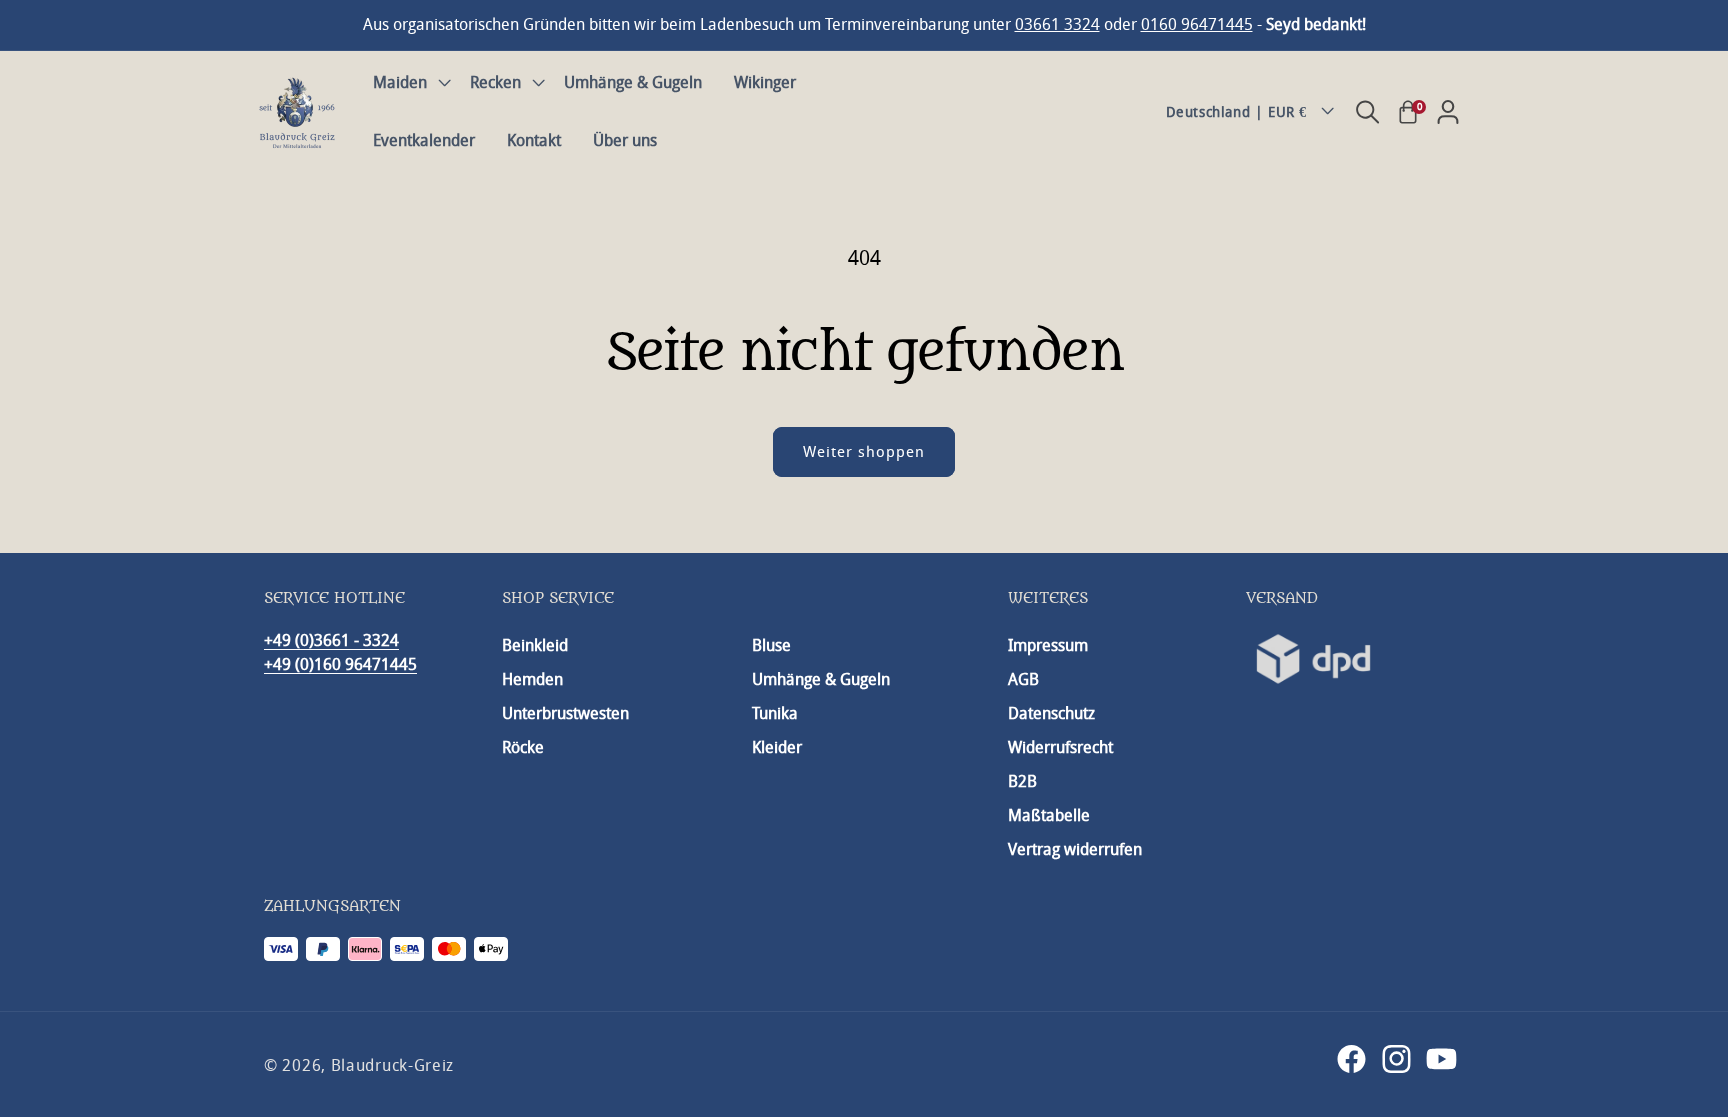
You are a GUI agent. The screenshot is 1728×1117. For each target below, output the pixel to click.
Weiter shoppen (864, 452)
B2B (1022, 781)
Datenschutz (1051, 713)
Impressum (1048, 645)
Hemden (532, 679)
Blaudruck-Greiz (393, 1065)
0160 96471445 (1197, 24)
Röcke (523, 747)
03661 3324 (1057, 24)
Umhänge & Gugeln (821, 679)
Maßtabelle (1049, 815)
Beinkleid (535, 645)
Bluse (771, 645)
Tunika (775, 713)
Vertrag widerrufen (1075, 849)
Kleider (777, 747)
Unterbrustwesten (565, 713)
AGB (1023, 679)
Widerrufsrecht (1060, 747)
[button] (405, 83)
